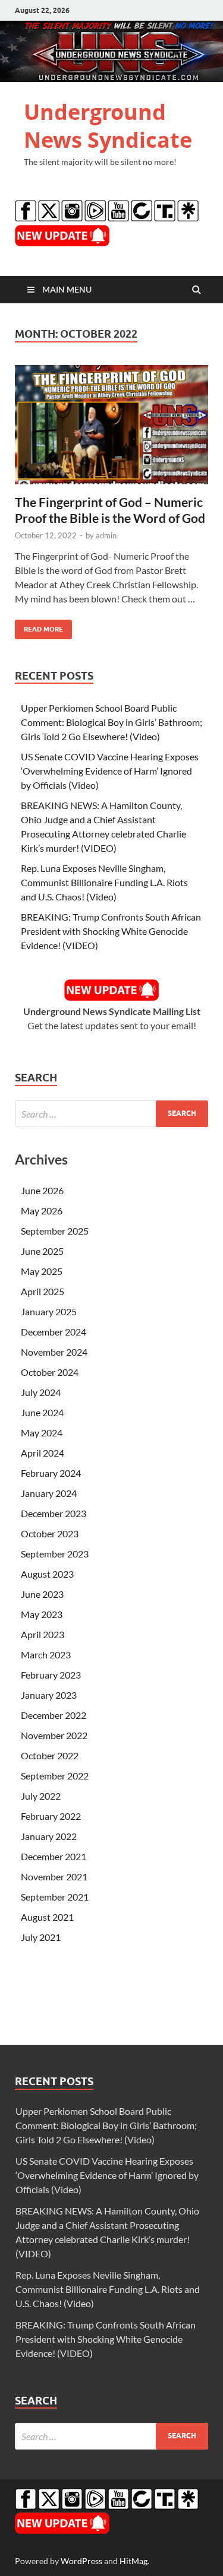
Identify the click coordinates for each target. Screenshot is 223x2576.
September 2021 (55, 1897)
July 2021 (41, 1937)
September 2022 (55, 1776)
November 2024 (54, 1352)
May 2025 (42, 1271)
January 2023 (49, 1695)
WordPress (81, 2561)
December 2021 (54, 1856)
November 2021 (54, 1877)
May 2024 (42, 1433)
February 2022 (51, 1816)
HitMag (134, 2561)
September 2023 (55, 1554)
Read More (39, 626)
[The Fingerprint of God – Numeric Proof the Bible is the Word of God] (111, 429)
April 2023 (43, 1634)
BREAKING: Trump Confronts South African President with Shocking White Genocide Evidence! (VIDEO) (111, 931)
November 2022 (54, 1735)
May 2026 (42, 1211)
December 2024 (54, 1332)
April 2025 (43, 1291)
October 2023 (50, 1533)
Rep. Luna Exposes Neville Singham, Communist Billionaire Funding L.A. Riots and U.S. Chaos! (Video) (104, 882)
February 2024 (51, 1473)
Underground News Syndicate (108, 126)
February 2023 (51, 1675)
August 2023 (47, 1574)
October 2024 (50, 1372)
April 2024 (43, 1453)
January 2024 (49, 1493)
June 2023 (42, 1594)
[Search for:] (111, 1114)
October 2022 (50, 1755)
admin (106, 535)
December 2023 (54, 1513)
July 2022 (41, 1796)
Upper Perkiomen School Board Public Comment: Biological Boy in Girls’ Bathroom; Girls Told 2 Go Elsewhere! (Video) (111, 722)
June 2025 (42, 1251)
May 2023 (42, 1614)
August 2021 (47, 1917)
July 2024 (41, 1392)
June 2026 (42, 1190)
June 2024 (42, 1412)
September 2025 (55, 1231)
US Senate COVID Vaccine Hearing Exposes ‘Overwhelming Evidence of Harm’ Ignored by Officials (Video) (110, 771)
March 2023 (46, 1655)
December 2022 (54, 1715)
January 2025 (49, 1311)
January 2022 (49, 1836)
